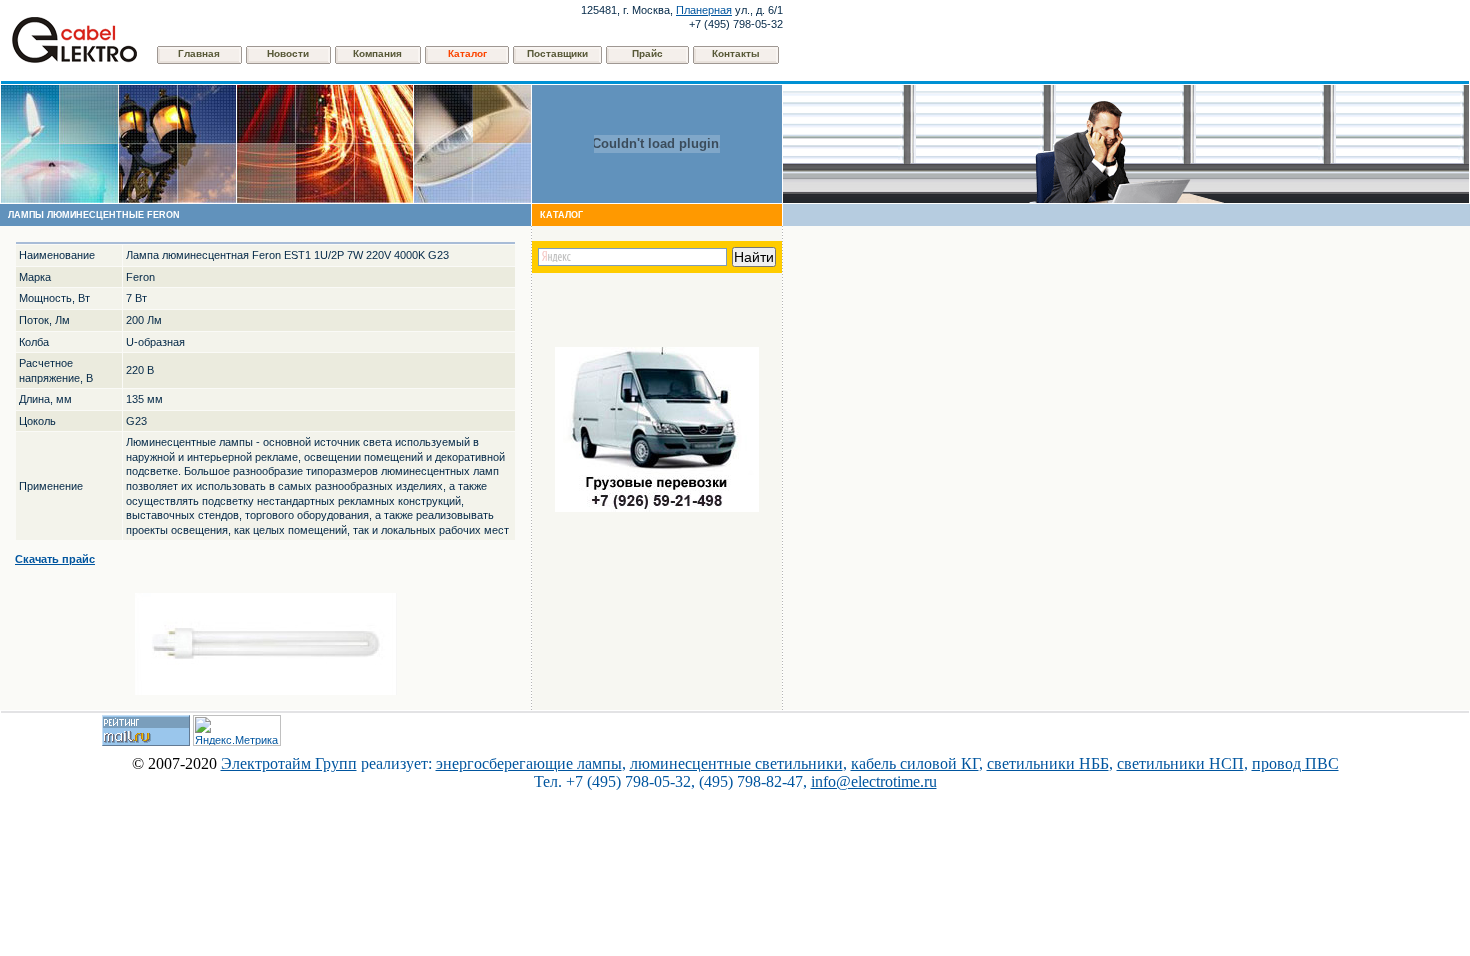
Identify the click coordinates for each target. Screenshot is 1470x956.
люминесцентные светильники (736, 763)
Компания (377, 53)
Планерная (704, 10)
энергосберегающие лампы (529, 763)
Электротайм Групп (289, 763)
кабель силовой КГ (915, 763)
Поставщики (557, 53)
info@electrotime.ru (874, 781)
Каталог (467, 53)
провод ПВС (1295, 763)
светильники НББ (1048, 763)
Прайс (647, 53)
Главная (199, 53)
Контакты (736, 53)
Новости (288, 53)
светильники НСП (1180, 763)
